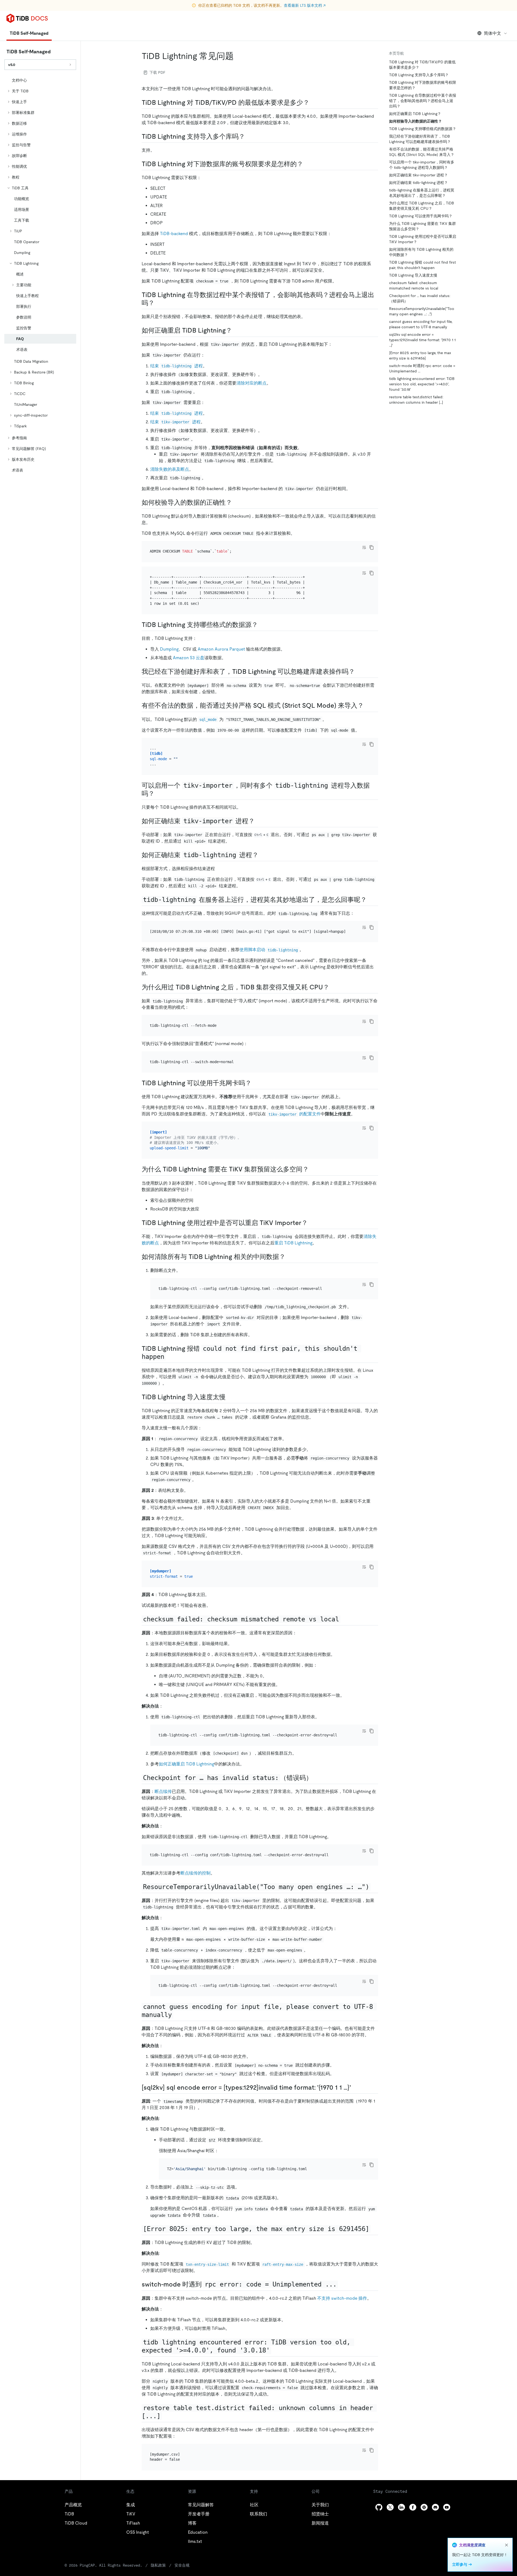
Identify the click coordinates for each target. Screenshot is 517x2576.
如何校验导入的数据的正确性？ (415, 121)
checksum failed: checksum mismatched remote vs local (414, 285)
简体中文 (492, 33)
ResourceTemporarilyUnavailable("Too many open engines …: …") (422, 311)
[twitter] (390, 2507)
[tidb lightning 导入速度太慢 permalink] (230, 1397)
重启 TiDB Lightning (293, 1243)
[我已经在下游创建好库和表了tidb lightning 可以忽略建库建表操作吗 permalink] (359, 672)
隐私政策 (158, 2565)
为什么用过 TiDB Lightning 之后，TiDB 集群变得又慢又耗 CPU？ (422, 206)
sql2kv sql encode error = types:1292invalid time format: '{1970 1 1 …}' (422, 340)
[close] (506, 2545)
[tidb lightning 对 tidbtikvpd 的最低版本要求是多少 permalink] (314, 103)
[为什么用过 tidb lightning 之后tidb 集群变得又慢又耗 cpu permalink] (334, 987)
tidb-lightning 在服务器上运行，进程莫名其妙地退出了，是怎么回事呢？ (422, 193)
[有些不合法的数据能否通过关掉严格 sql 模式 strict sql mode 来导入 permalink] (368, 706)
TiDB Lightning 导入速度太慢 (413, 275)
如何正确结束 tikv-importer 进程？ (418, 175)
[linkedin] (401, 2507)
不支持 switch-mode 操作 (342, 2298)
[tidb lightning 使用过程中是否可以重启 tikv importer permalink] (312, 1223)
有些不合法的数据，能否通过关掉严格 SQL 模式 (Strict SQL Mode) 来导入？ (422, 152)
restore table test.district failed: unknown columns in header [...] (416, 400)
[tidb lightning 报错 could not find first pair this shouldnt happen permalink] (170, 1357)
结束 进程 (177, 366)
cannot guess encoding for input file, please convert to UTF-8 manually (421, 324)
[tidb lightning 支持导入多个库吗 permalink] (249, 137)
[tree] (40, 275)
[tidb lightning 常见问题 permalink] (238, 56)
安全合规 (182, 2565)
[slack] (424, 2507)
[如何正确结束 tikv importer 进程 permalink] (259, 821)
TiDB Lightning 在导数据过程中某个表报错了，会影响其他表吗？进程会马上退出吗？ (423, 101)
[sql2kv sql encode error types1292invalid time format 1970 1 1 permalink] (355, 2088)
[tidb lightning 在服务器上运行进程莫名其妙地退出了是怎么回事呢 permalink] (371, 900)
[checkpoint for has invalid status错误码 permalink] (317, 1778)
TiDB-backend (174, 234)
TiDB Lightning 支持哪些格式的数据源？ (423, 129)
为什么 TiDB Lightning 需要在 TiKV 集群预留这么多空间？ (422, 226)
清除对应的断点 (251, 383)
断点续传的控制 (195, 1873)
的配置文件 (294, 1114)
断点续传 (163, 1791)
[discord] (435, 2507)
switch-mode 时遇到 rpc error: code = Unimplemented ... (422, 368)
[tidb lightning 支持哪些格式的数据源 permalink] (262, 625)
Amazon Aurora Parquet (221, 649)
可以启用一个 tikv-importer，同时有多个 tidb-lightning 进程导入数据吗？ (422, 165)
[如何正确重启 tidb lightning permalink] (236, 330)
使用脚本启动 (269, 950)
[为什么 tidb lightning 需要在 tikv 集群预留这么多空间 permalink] (313, 1169)
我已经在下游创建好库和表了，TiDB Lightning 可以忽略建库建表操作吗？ (420, 139)
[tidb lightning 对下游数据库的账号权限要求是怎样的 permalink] (308, 164)
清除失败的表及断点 (170, 469)
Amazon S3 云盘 (189, 658)
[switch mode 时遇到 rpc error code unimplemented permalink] (342, 2284)
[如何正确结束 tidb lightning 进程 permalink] (263, 855)
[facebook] (413, 2507)
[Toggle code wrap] (364, 547)
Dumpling (169, 649)
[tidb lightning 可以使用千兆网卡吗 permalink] (256, 1083)
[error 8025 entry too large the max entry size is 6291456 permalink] (375, 2229)
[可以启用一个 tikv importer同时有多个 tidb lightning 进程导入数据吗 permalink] (159, 794)
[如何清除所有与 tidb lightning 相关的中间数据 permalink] (290, 1257)
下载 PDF (157, 72)
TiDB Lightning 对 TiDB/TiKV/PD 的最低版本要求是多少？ (422, 65)
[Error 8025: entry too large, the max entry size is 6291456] (420, 355)
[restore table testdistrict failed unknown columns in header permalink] (166, 2416)
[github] (379, 2507)
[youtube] (447, 2507)
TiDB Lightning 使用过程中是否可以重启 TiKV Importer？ (423, 239)
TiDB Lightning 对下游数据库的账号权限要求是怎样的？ (423, 85)
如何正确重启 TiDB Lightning (186, 1764)
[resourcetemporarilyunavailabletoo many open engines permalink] (375, 1887)
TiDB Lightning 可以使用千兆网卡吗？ (421, 216)
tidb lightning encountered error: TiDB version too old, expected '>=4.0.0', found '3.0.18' (422, 384)
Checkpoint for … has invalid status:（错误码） (420, 298)
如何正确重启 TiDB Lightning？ (415, 114)
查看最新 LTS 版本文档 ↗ (305, 5)
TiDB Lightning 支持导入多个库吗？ (419, 75)
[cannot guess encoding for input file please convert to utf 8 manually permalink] (177, 2015)
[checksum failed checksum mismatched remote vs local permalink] (345, 1619)
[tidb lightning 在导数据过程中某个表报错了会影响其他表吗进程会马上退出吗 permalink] (159, 303)
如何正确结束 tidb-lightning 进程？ (418, 183)
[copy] (372, 547)
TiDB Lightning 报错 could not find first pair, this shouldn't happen (422, 265)
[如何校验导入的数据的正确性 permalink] (236, 502)
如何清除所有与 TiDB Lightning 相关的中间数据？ (421, 252)
